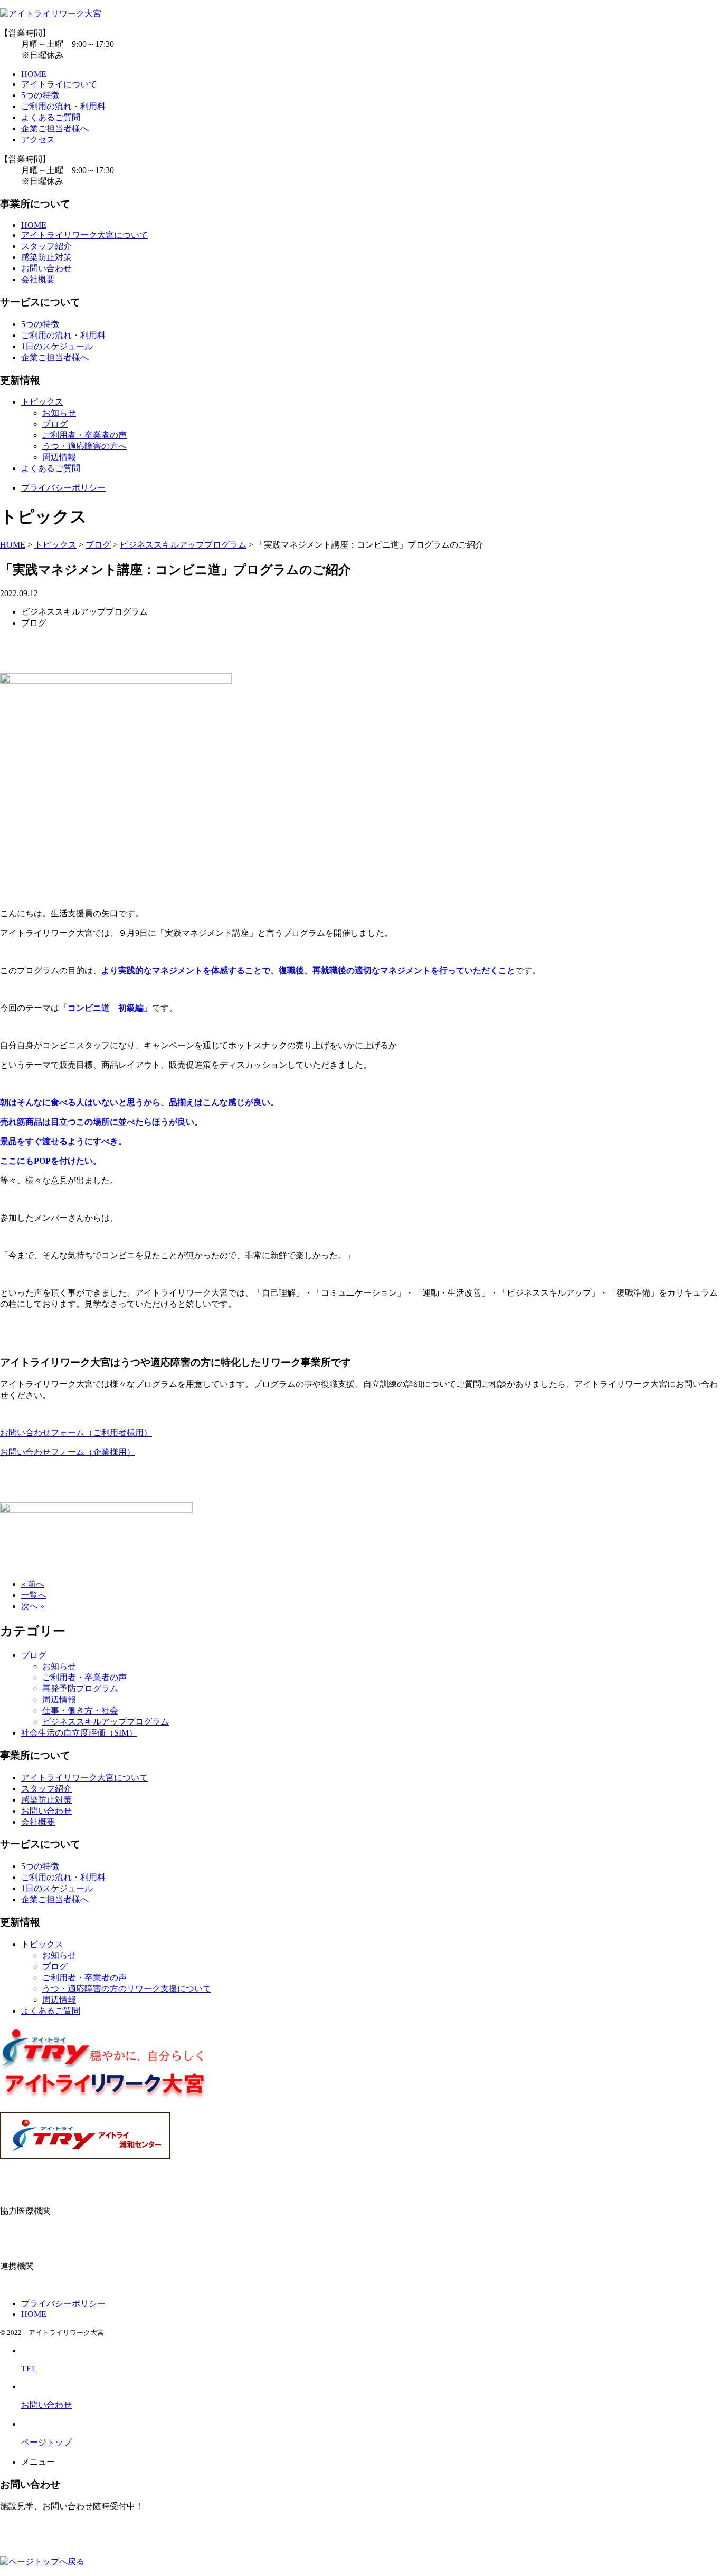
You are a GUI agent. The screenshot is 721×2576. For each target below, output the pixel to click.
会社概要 (38, 279)
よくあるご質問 (51, 117)
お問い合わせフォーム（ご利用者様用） (76, 1433)
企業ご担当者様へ (55, 128)
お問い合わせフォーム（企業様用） (68, 1452)
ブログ (55, 424)
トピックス (42, 402)
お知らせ (59, 413)
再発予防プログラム (80, 1688)
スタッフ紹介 (46, 246)
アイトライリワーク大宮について (84, 235)
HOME (34, 74)
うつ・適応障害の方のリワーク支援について (127, 1989)
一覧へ (34, 1595)
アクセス (38, 140)
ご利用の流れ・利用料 (63, 106)
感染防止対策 (46, 257)
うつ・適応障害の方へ (84, 446)
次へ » (33, 1606)
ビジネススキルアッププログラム (106, 1722)
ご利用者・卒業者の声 (84, 435)
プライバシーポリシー (63, 488)
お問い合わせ (46, 268)
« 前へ (33, 1584)
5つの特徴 (40, 95)
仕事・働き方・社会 (80, 1711)
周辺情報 (59, 457)
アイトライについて (59, 84)
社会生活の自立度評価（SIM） (79, 1733)
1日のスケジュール (57, 346)
